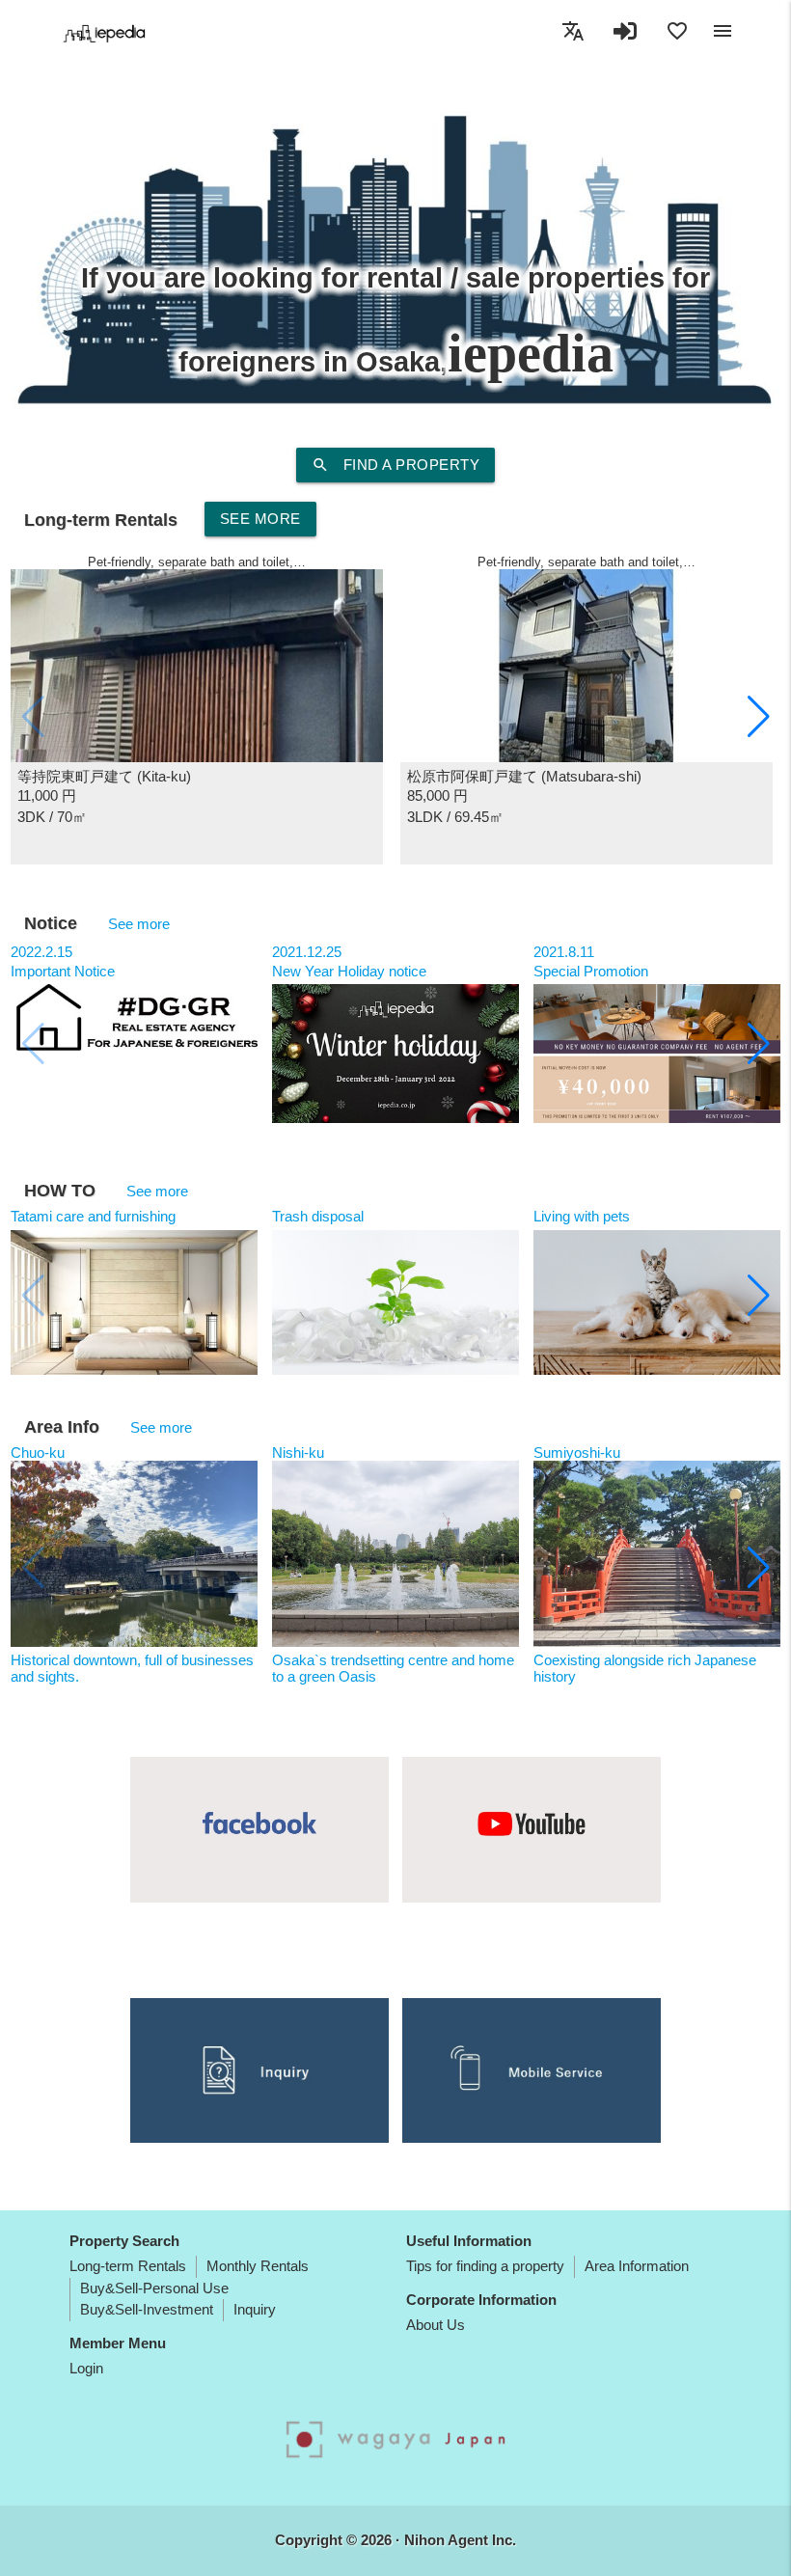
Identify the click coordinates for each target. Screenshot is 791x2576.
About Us (436, 2325)
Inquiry (255, 2309)
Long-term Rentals (128, 2266)
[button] (759, 717)
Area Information (637, 2266)
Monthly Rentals (258, 2266)
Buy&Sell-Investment (147, 2309)
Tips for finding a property (485, 2266)
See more (260, 519)
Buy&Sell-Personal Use (154, 2288)
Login (86, 2368)
